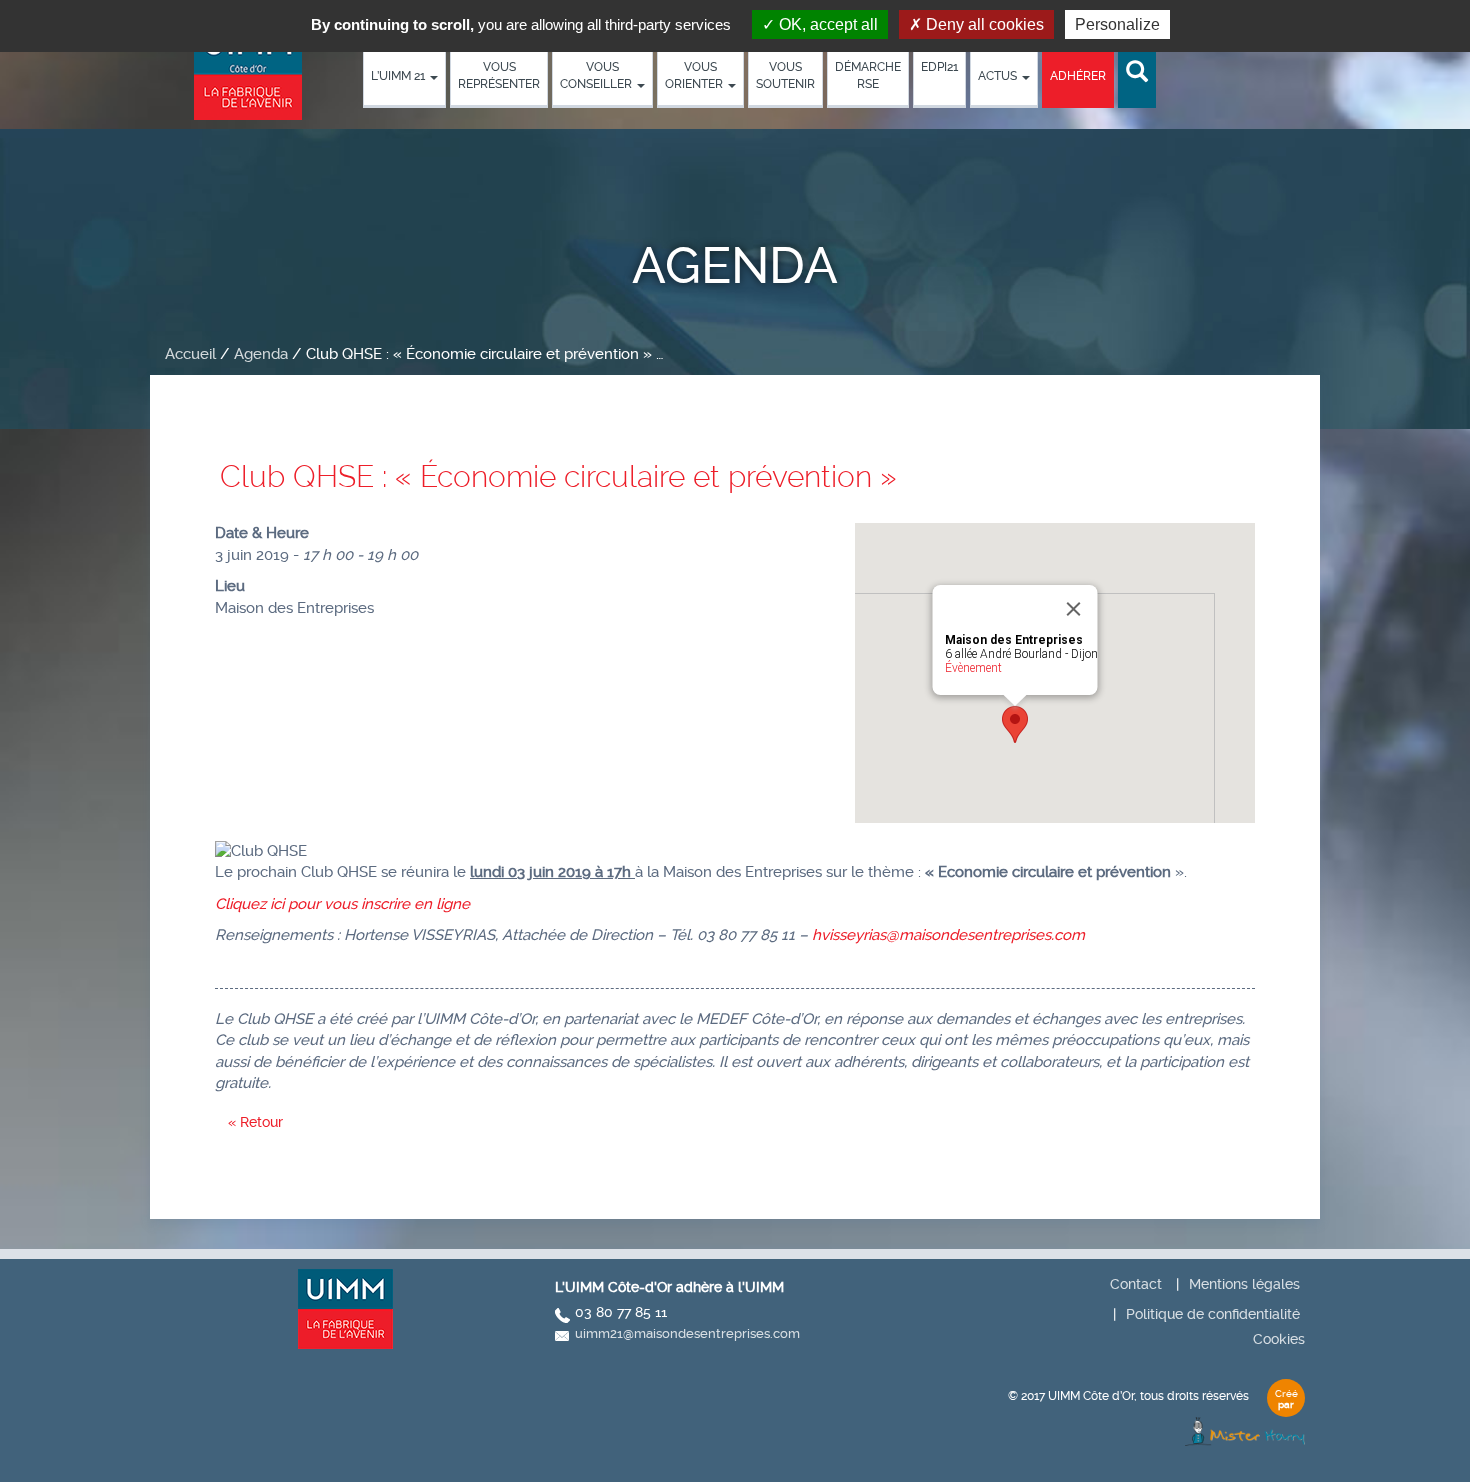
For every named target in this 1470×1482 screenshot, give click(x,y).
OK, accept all (826, 24)
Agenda (261, 354)
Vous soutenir (785, 75)
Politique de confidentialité (1213, 1314)
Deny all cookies (983, 24)
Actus (999, 76)
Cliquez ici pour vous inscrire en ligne (342, 904)
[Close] (1074, 609)
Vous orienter (695, 75)
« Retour (255, 1122)
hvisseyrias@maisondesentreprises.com (948, 935)
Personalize (1117, 24)
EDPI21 (939, 67)
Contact (1136, 1284)
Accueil (190, 354)
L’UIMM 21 (399, 76)
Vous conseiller (597, 75)
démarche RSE (868, 75)
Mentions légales (1244, 1284)
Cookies (1279, 1339)
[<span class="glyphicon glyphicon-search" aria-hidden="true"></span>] (1137, 72)
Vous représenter (499, 75)
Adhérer (1078, 76)
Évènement (973, 668)
